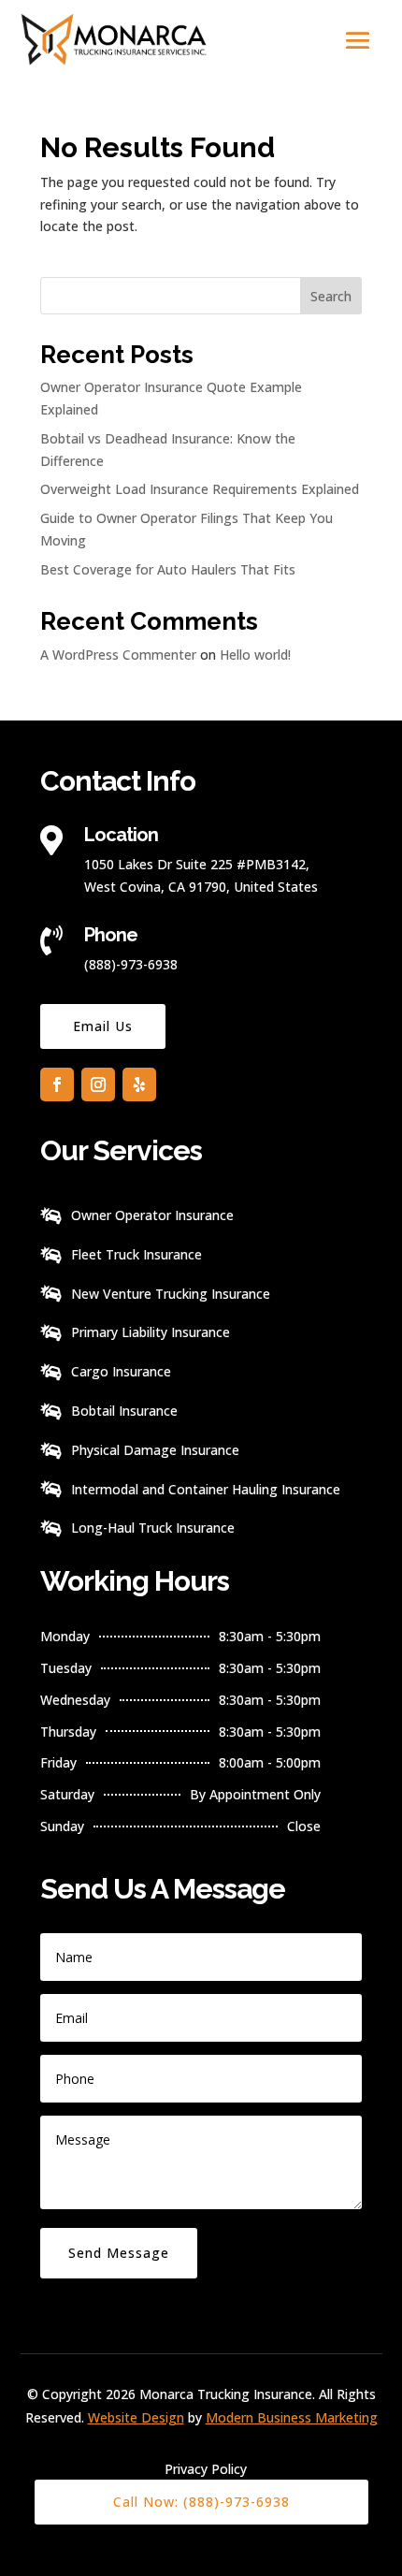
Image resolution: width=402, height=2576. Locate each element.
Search (331, 296)
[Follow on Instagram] (98, 1084)
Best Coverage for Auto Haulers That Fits (168, 569)
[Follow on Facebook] (57, 1084)
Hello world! (255, 655)
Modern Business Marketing (292, 2417)
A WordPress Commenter (118, 655)
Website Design (136, 2417)
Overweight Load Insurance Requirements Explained (200, 489)
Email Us (103, 1026)
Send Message (119, 2253)
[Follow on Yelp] (139, 1084)
